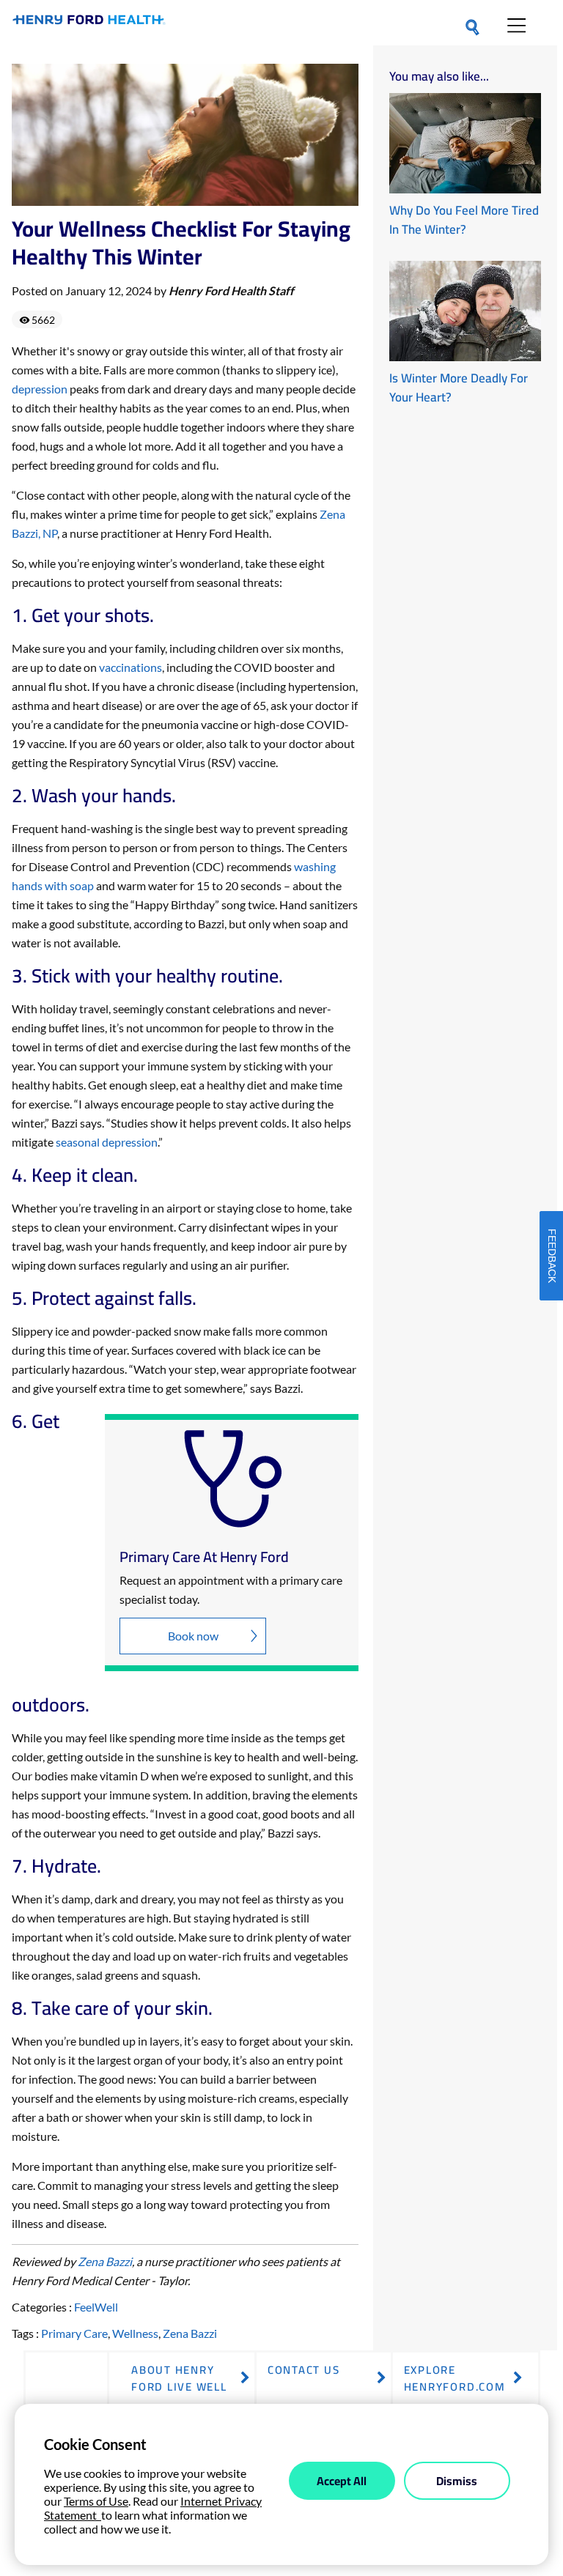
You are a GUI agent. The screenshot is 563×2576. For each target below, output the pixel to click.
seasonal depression (107, 1142)
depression (40, 389)
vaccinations (130, 667)
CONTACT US (304, 2370)
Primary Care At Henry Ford (204, 1557)
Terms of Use (96, 2501)
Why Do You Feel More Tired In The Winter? (464, 220)
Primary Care (74, 2333)
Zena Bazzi (105, 2261)
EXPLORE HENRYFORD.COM (455, 2378)
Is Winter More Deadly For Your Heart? (459, 388)
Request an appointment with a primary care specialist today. (231, 1589)
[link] (89, 23)
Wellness (135, 2333)
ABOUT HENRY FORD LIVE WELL (179, 2378)
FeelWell (96, 2307)
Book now (193, 1636)
